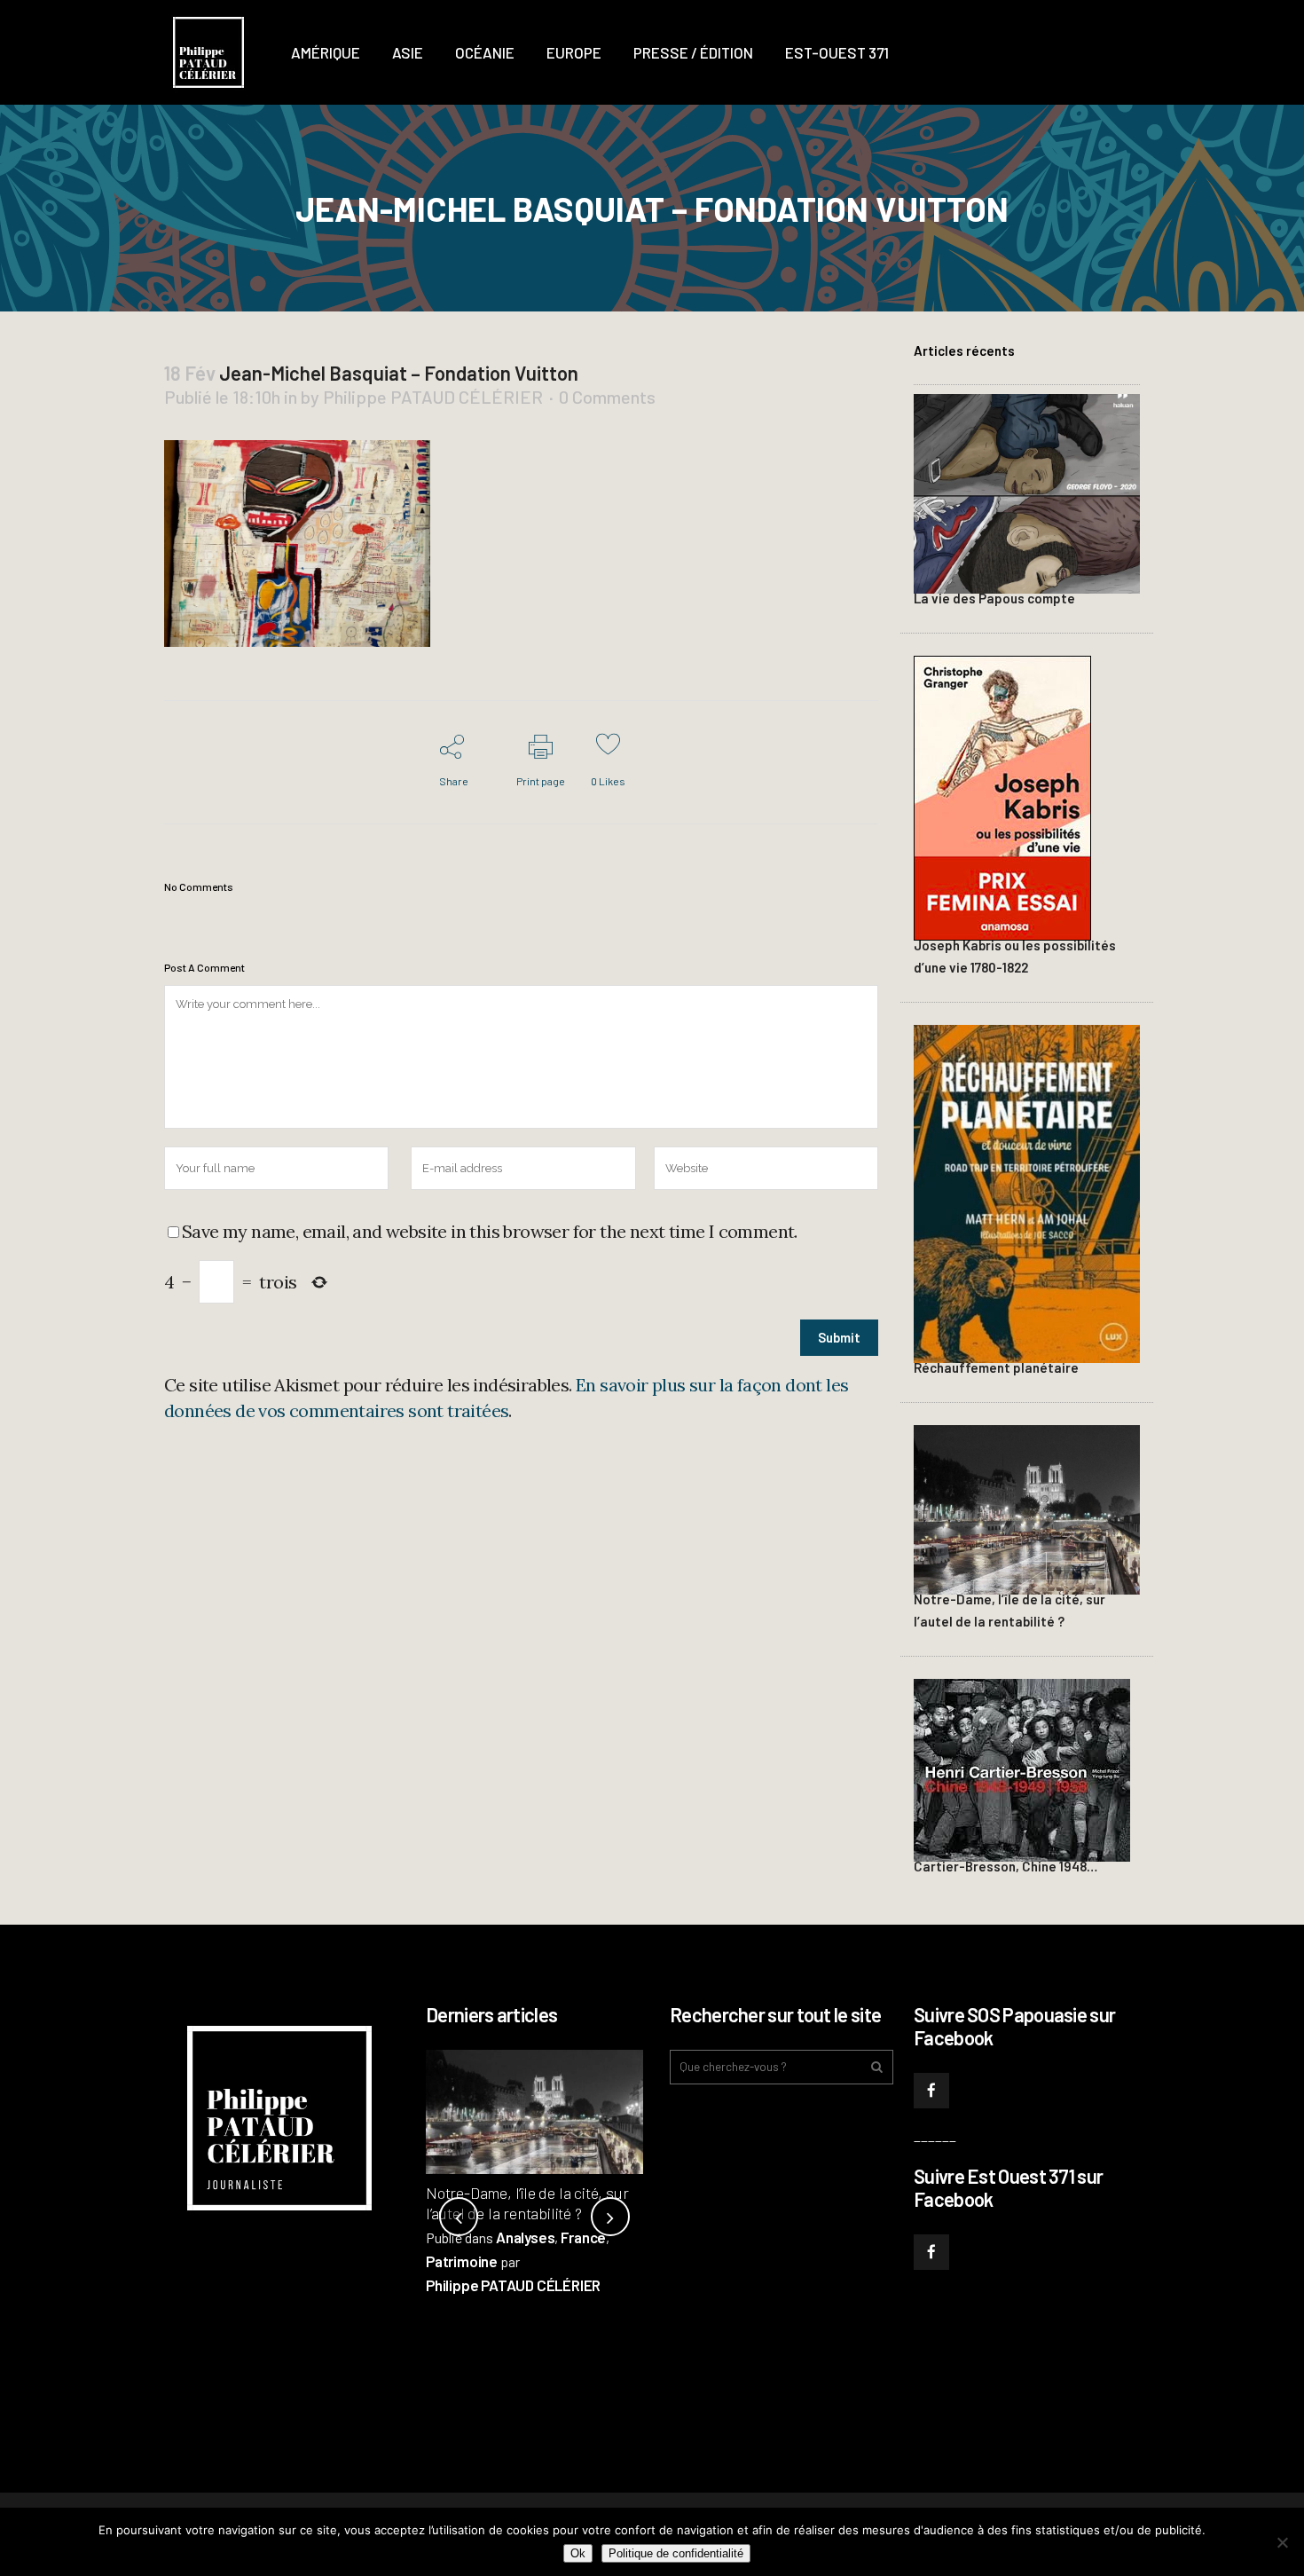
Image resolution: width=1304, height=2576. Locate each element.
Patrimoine (462, 2261)
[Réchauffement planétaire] (1027, 1191)
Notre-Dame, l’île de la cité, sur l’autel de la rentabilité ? (527, 2203)
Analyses (525, 2237)
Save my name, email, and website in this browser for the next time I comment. (490, 1231)
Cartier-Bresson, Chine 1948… (1005, 1866)
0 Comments (607, 397)
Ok (578, 2553)
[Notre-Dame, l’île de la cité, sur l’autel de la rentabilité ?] (1027, 1507)
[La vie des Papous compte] (1027, 492)
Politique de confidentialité (676, 2553)
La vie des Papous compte (994, 598)
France (583, 2237)
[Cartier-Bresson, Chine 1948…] (1022, 1768)
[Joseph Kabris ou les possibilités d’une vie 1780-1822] (1002, 796)
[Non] (1282, 2542)
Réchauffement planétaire (996, 1367)
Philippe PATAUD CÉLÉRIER (433, 397)
